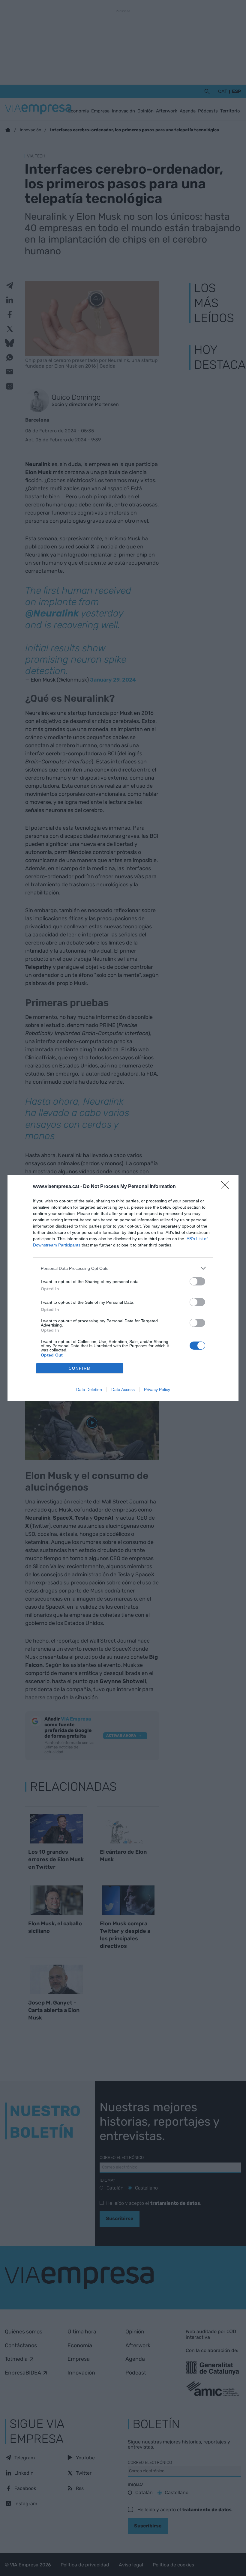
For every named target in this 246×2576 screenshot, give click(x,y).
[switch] (197, 1281)
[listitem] (123, 1268)
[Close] (227, 1187)
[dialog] (123, 1288)
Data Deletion (89, 1389)
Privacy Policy (157, 1389)
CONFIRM (80, 1368)
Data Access (123, 1389)
